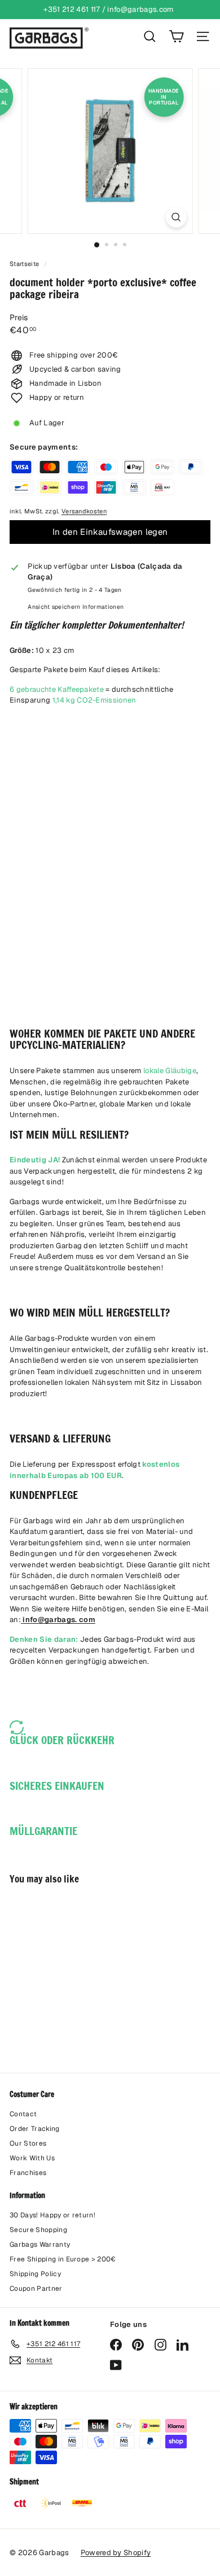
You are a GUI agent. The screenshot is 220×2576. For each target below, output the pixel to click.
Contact (23, 2114)
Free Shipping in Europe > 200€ (63, 2259)
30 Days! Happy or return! (52, 2215)
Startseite (25, 264)
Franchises (28, 2173)
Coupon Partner (36, 2289)
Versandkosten (84, 511)
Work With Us (32, 2158)
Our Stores (28, 2143)
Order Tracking (35, 2129)
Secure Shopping (38, 2230)
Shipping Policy (35, 2274)
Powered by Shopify (116, 2553)
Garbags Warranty (40, 2244)
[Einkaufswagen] (176, 36)
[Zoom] (176, 217)
